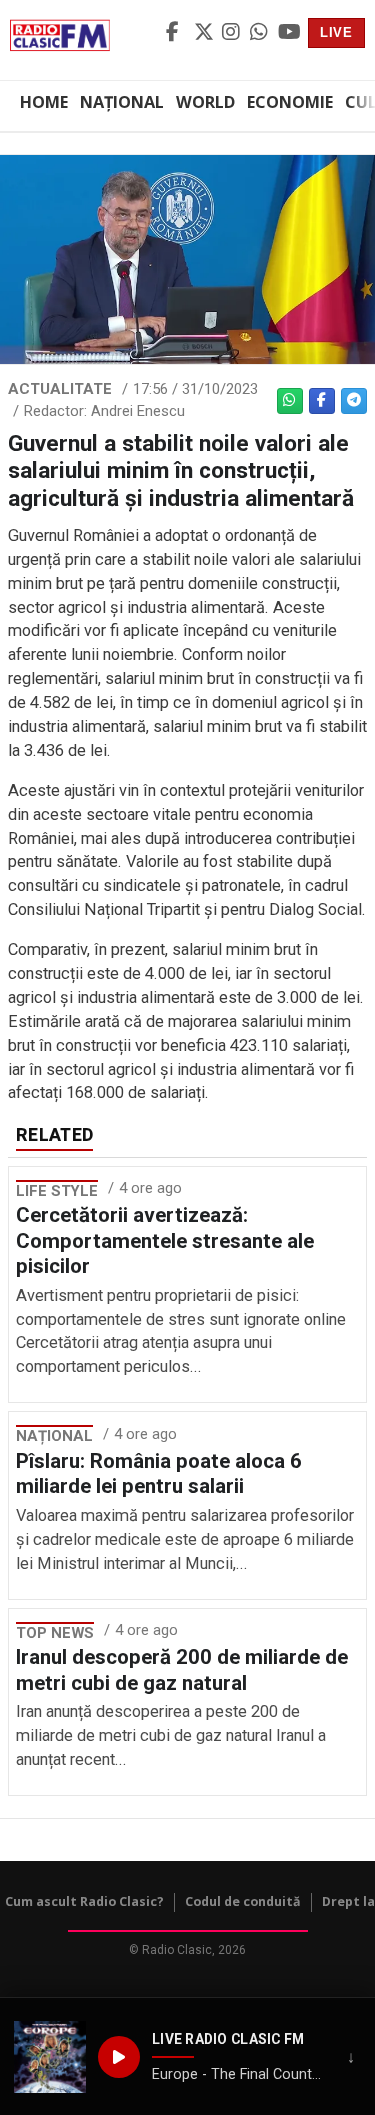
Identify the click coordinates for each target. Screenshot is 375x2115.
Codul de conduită (243, 1901)
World (205, 102)
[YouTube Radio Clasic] (289, 33)
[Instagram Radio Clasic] (233, 33)
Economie (290, 102)
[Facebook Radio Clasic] (177, 33)
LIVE (336, 32)
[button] (50, 2057)
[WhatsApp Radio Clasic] (261, 33)
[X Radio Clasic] (205, 33)
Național (122, 102)
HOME (44, 102)
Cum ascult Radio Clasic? (84, 1901)
